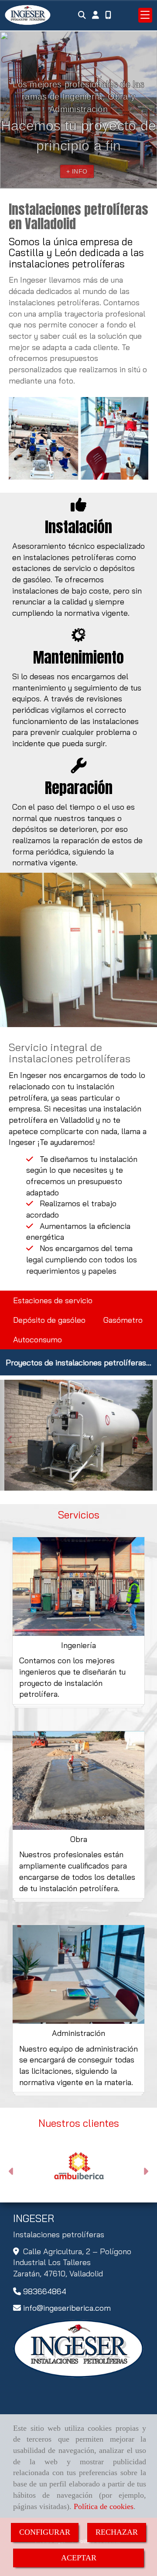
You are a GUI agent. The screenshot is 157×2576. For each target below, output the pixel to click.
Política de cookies (104, 2506)
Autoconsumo (38, 1340)
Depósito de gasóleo (49, 1320)
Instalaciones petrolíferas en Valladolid (78, 217)
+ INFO (77, 171)
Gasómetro (123, 1320)
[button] (96, 15)
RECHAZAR (117, 2532)
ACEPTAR (79, 2558)
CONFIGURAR (45, 2532)
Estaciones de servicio (53, 1300)
